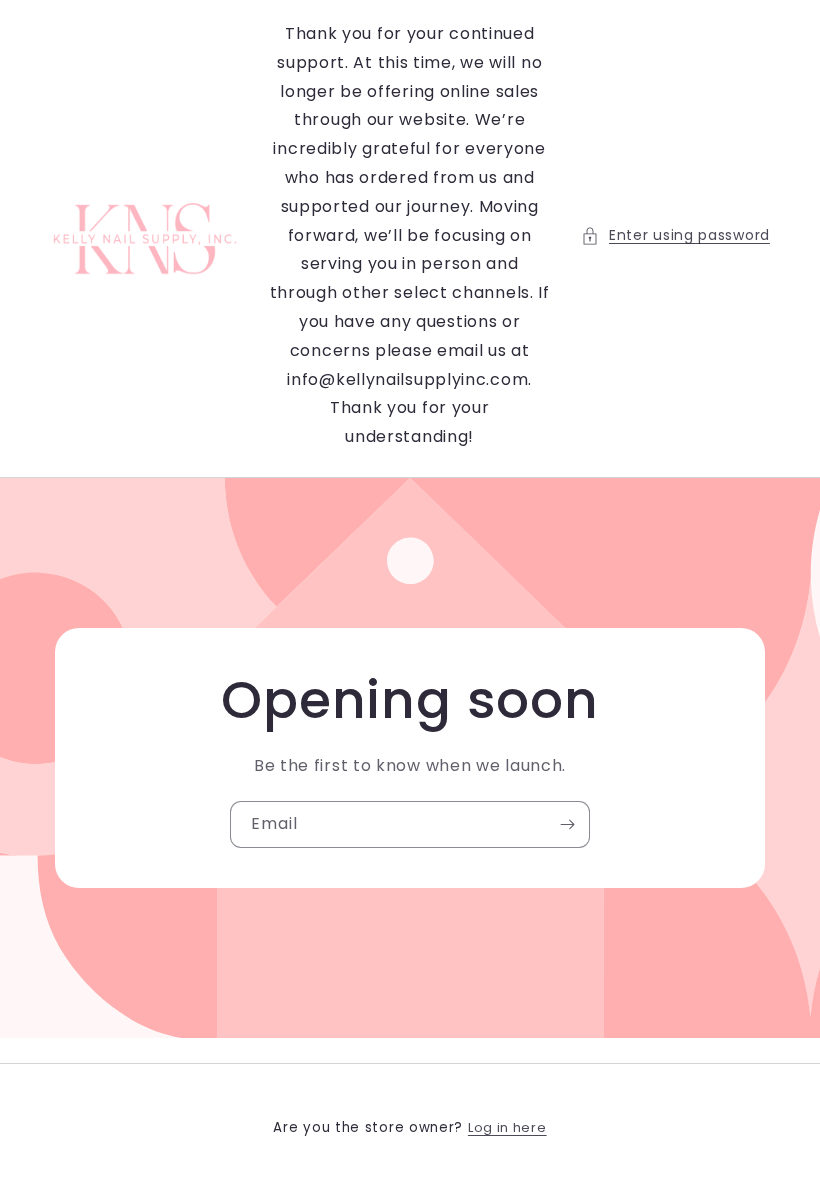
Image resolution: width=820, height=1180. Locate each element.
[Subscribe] (567, 824)
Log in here (507, 1127)
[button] (675, 235)
